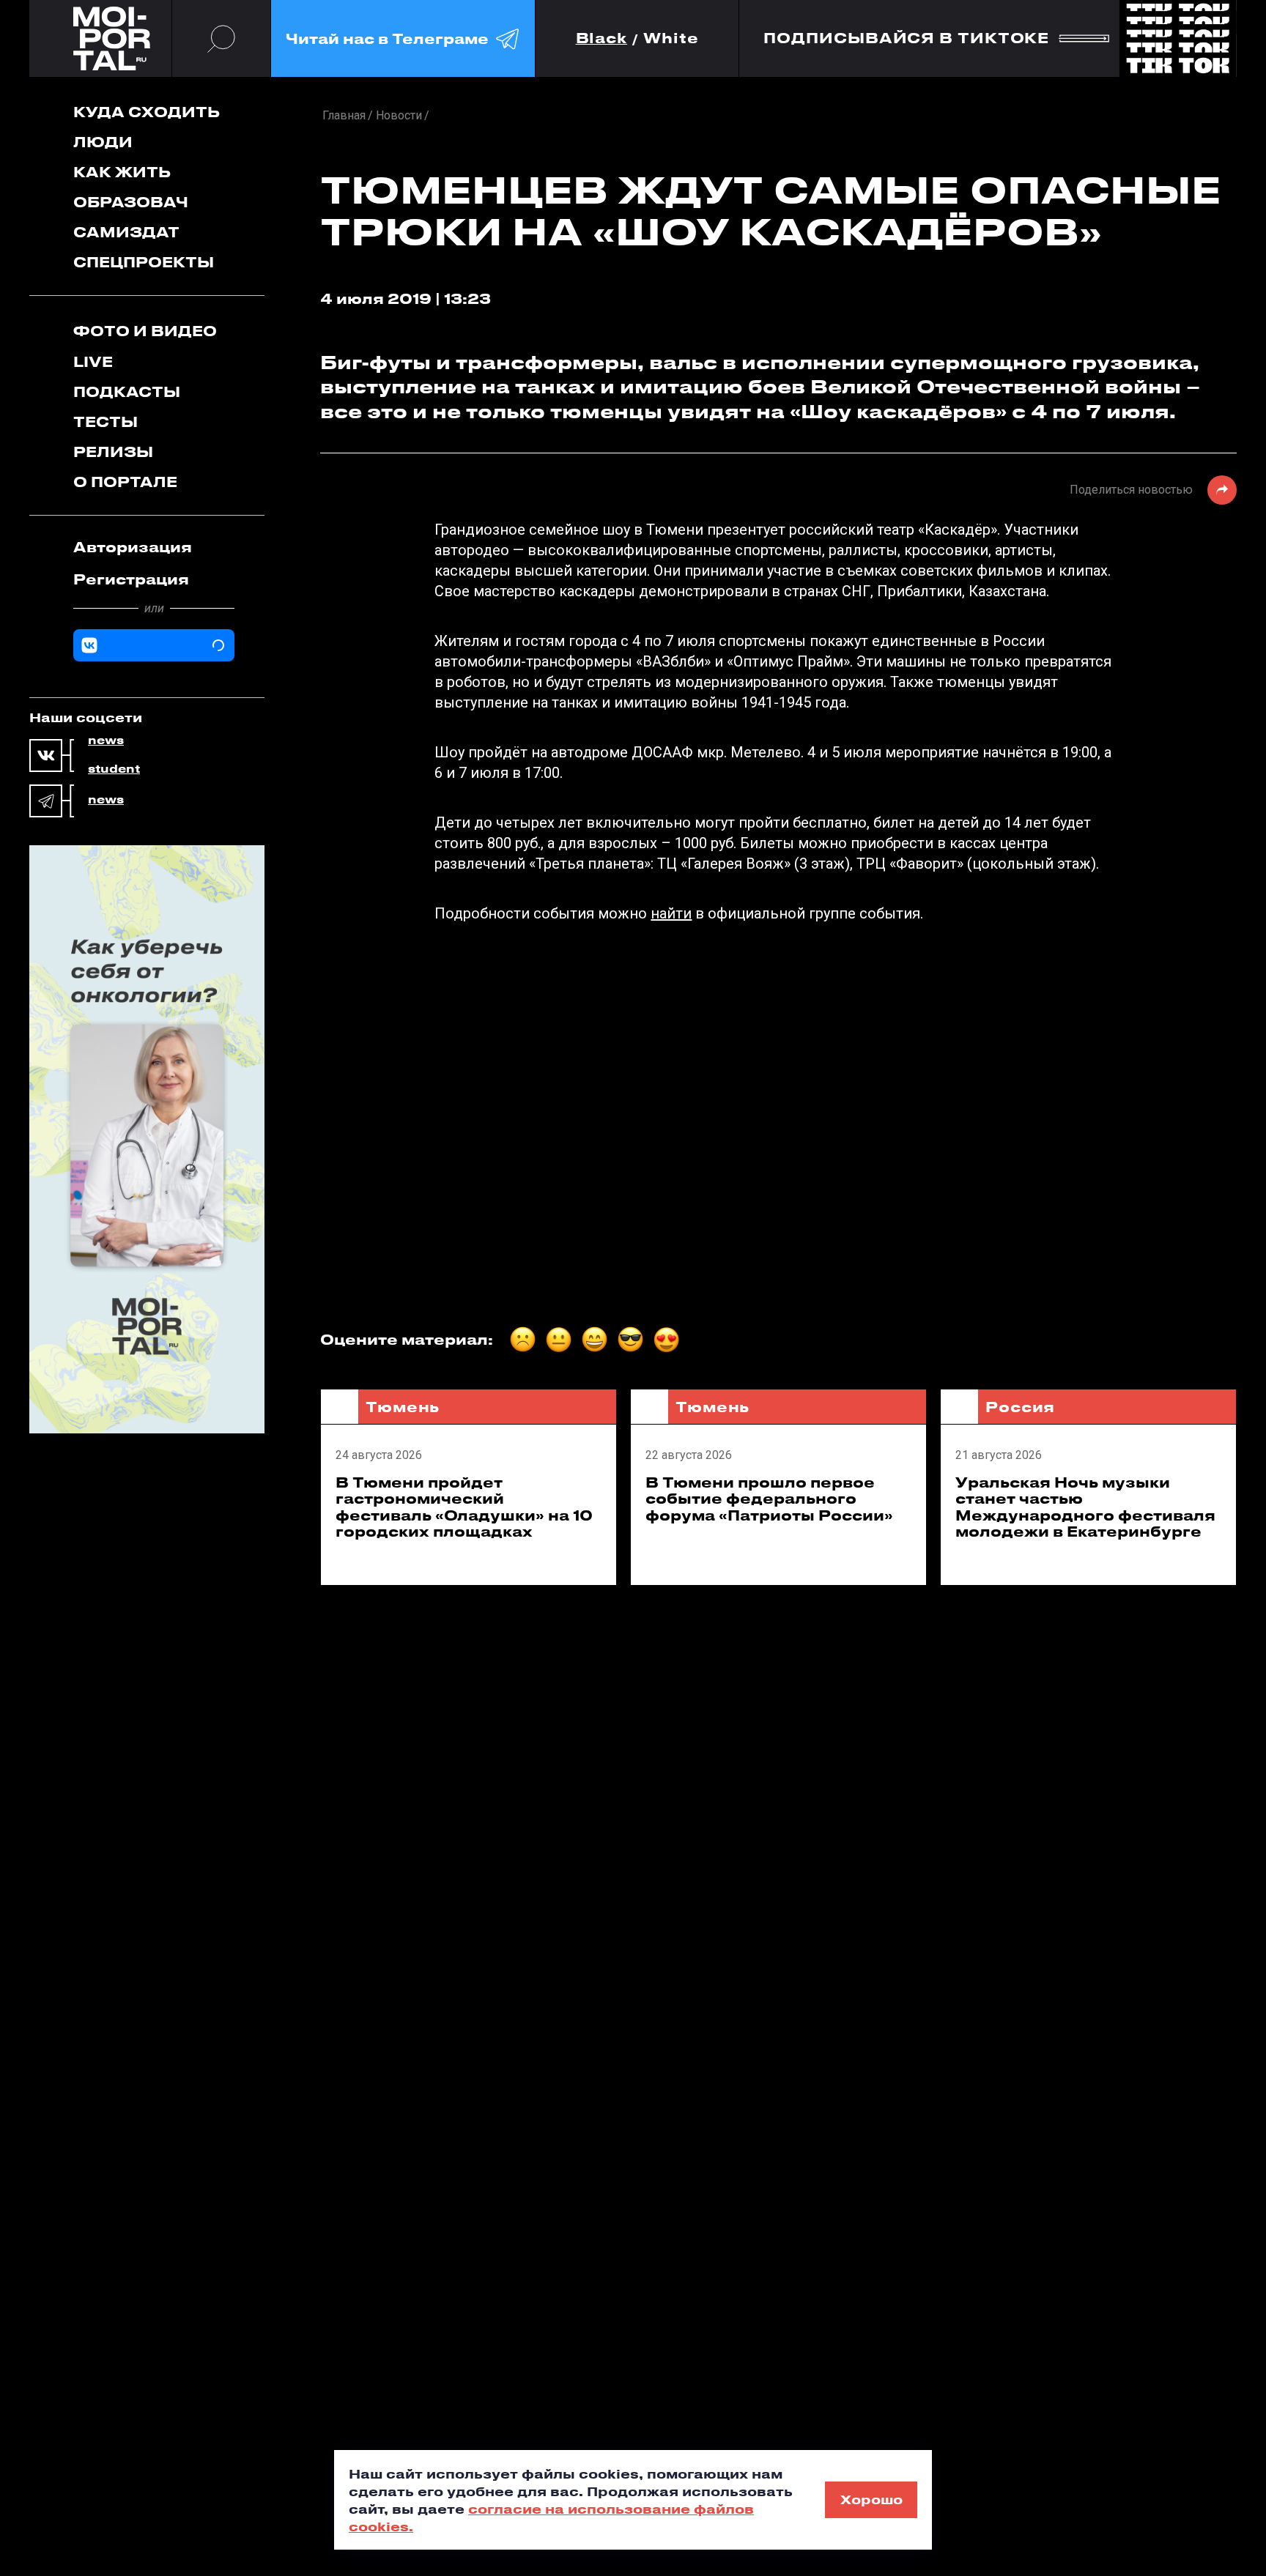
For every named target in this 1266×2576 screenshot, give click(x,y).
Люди (103, 142)
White (671, 38)
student (114, 769)
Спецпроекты (144, 262)
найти (671, 913)
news (106, 740)
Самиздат (126, 232)
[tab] (154, 547)
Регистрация (131, 579)
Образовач (131, 202)
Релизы (113, 452)
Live (93, 361)
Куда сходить (147, 112)
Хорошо (871, 2499)
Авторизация (133, 547)
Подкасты (127, 391)
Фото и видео (145, 331)
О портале (125, 482)
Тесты (105, 422)
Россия (1020, 1407)
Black (602, 38)
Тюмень (403, 1407)
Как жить (122, 172)
